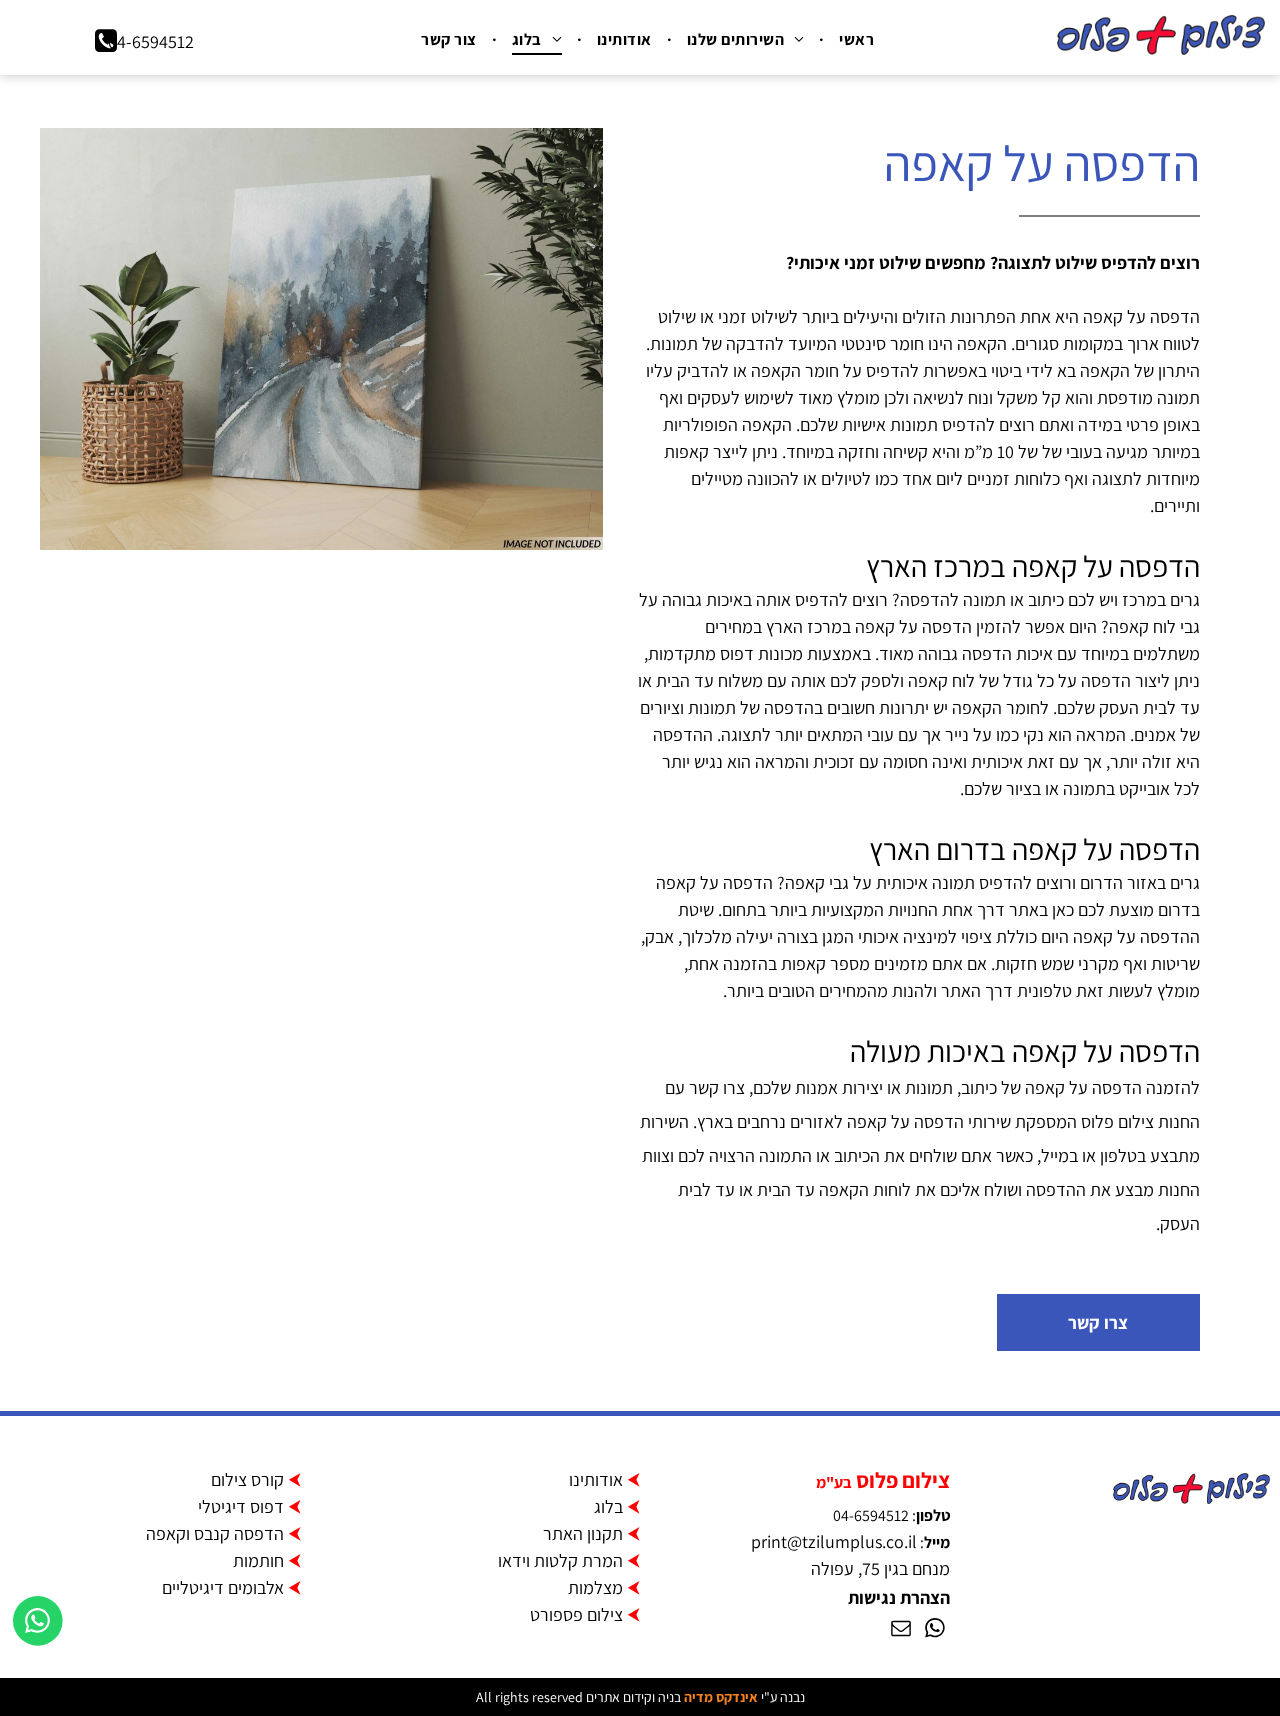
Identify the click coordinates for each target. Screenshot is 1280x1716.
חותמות (258, 1560)
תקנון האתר (583, 1533)
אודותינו (596, 1479)
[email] (901, 1630)
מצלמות (595, 1587)
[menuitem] (854, 39)
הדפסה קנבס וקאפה (215, 1533)
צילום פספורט (576, 1614)
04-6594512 (871, 1515)
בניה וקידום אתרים (633, 1697)
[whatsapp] (935, 1630)
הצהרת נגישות (899, 1597)
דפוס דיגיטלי (241, 1506)
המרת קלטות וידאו (560, 1560)
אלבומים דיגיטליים (223, 1587)
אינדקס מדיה (721, 1697)
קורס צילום (247, 1479)
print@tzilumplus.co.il (834, 1541)
